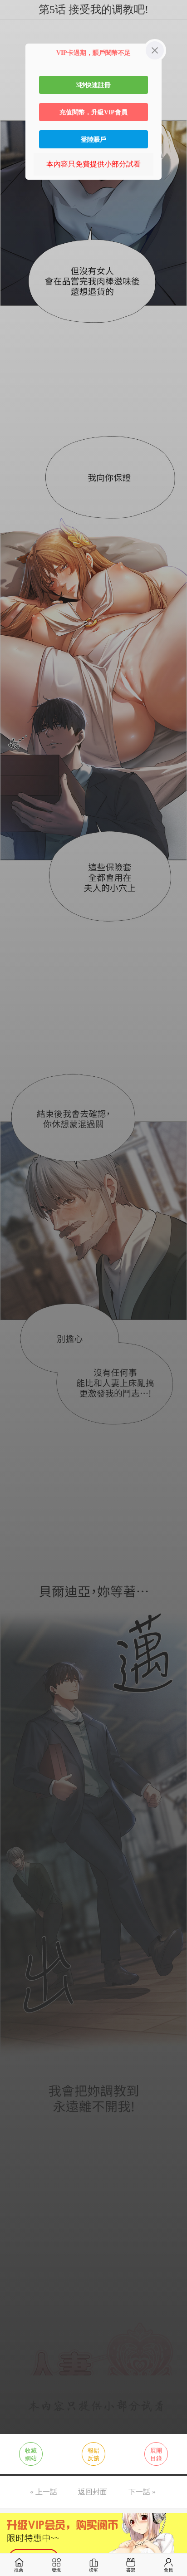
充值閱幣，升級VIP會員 (93, 112)
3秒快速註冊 (93, 85)
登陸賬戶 (93, 139)
